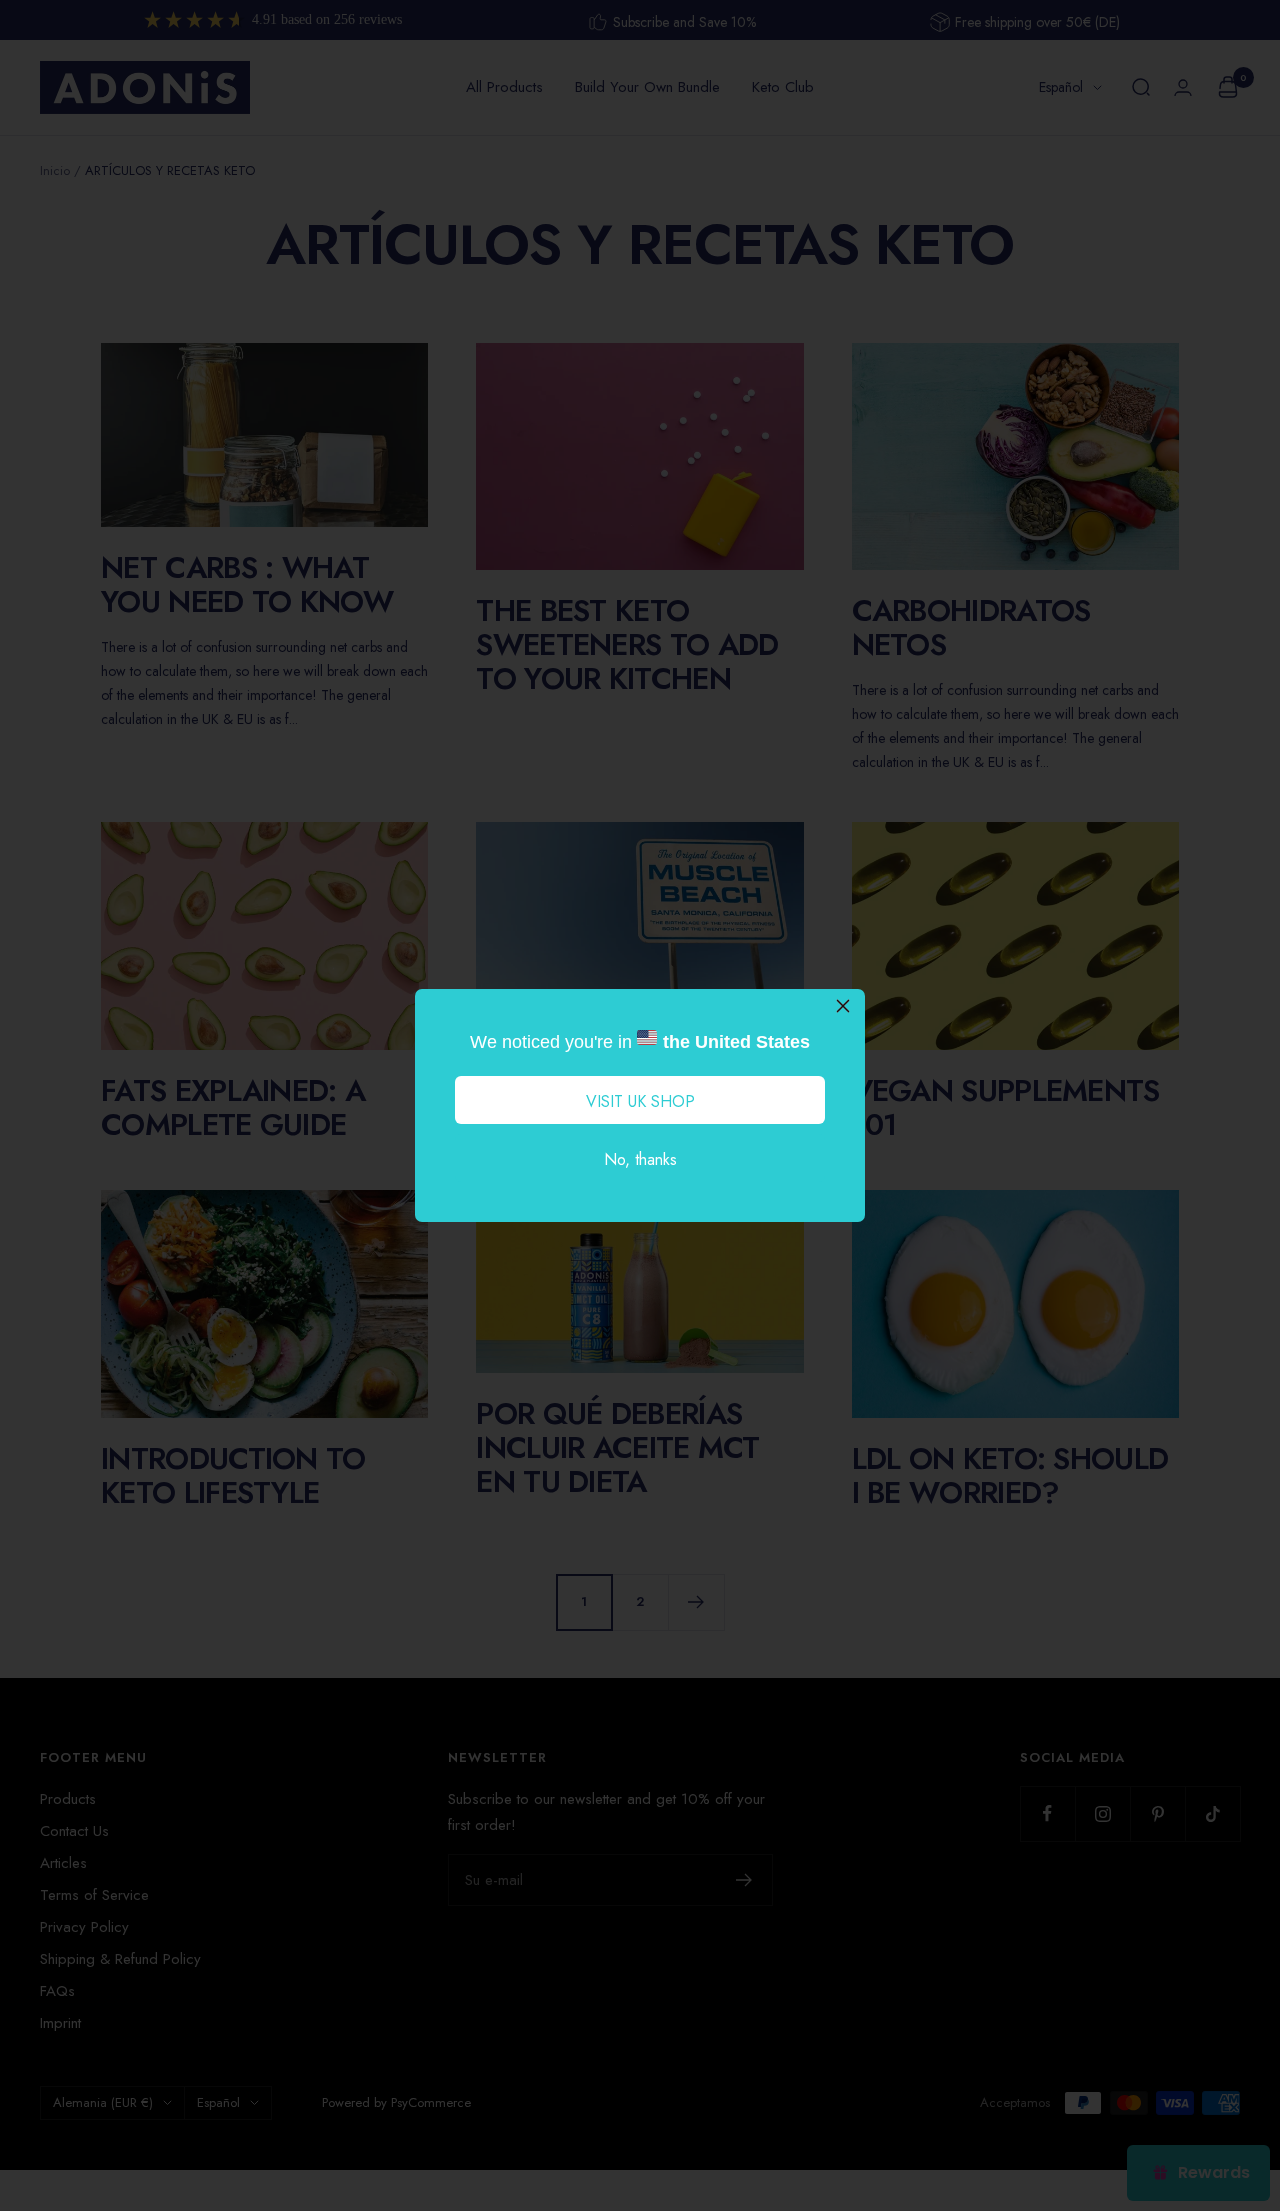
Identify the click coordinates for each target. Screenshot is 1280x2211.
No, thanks (640, 1159)
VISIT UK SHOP (640, 1101)
